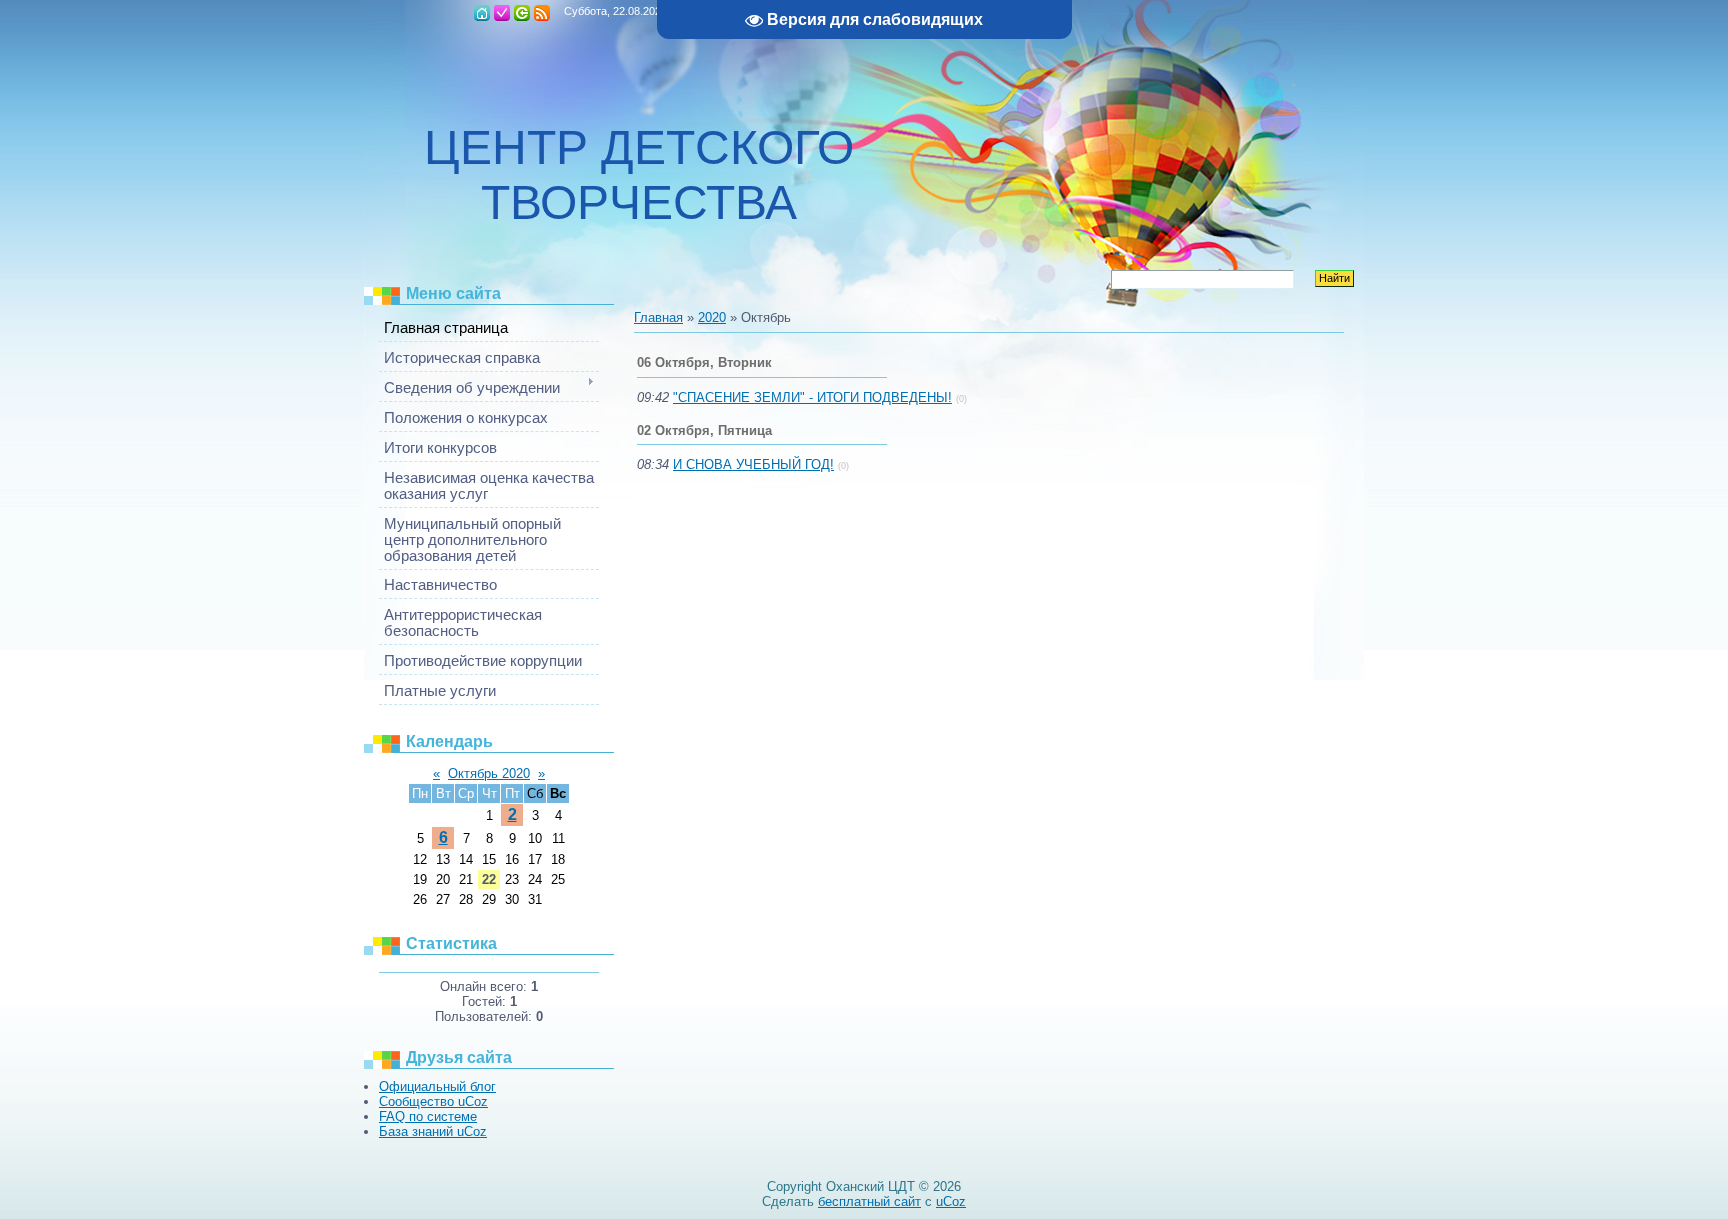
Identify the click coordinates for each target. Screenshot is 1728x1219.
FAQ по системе (428, 1116)
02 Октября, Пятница (704, 430)
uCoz (951, 1201)
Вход (522, 13)
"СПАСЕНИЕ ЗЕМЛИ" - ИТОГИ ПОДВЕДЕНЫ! (812, 397)
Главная (482, 13)
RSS (542, 13)
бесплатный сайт (869, 1201)
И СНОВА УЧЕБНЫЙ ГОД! (753, 464)
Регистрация (502, 13)
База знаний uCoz (433, 1131)
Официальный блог (437, 1086)
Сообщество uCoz (433, 1101)
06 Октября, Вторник (704, 362)
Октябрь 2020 (489, 773)
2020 (712, 317)
